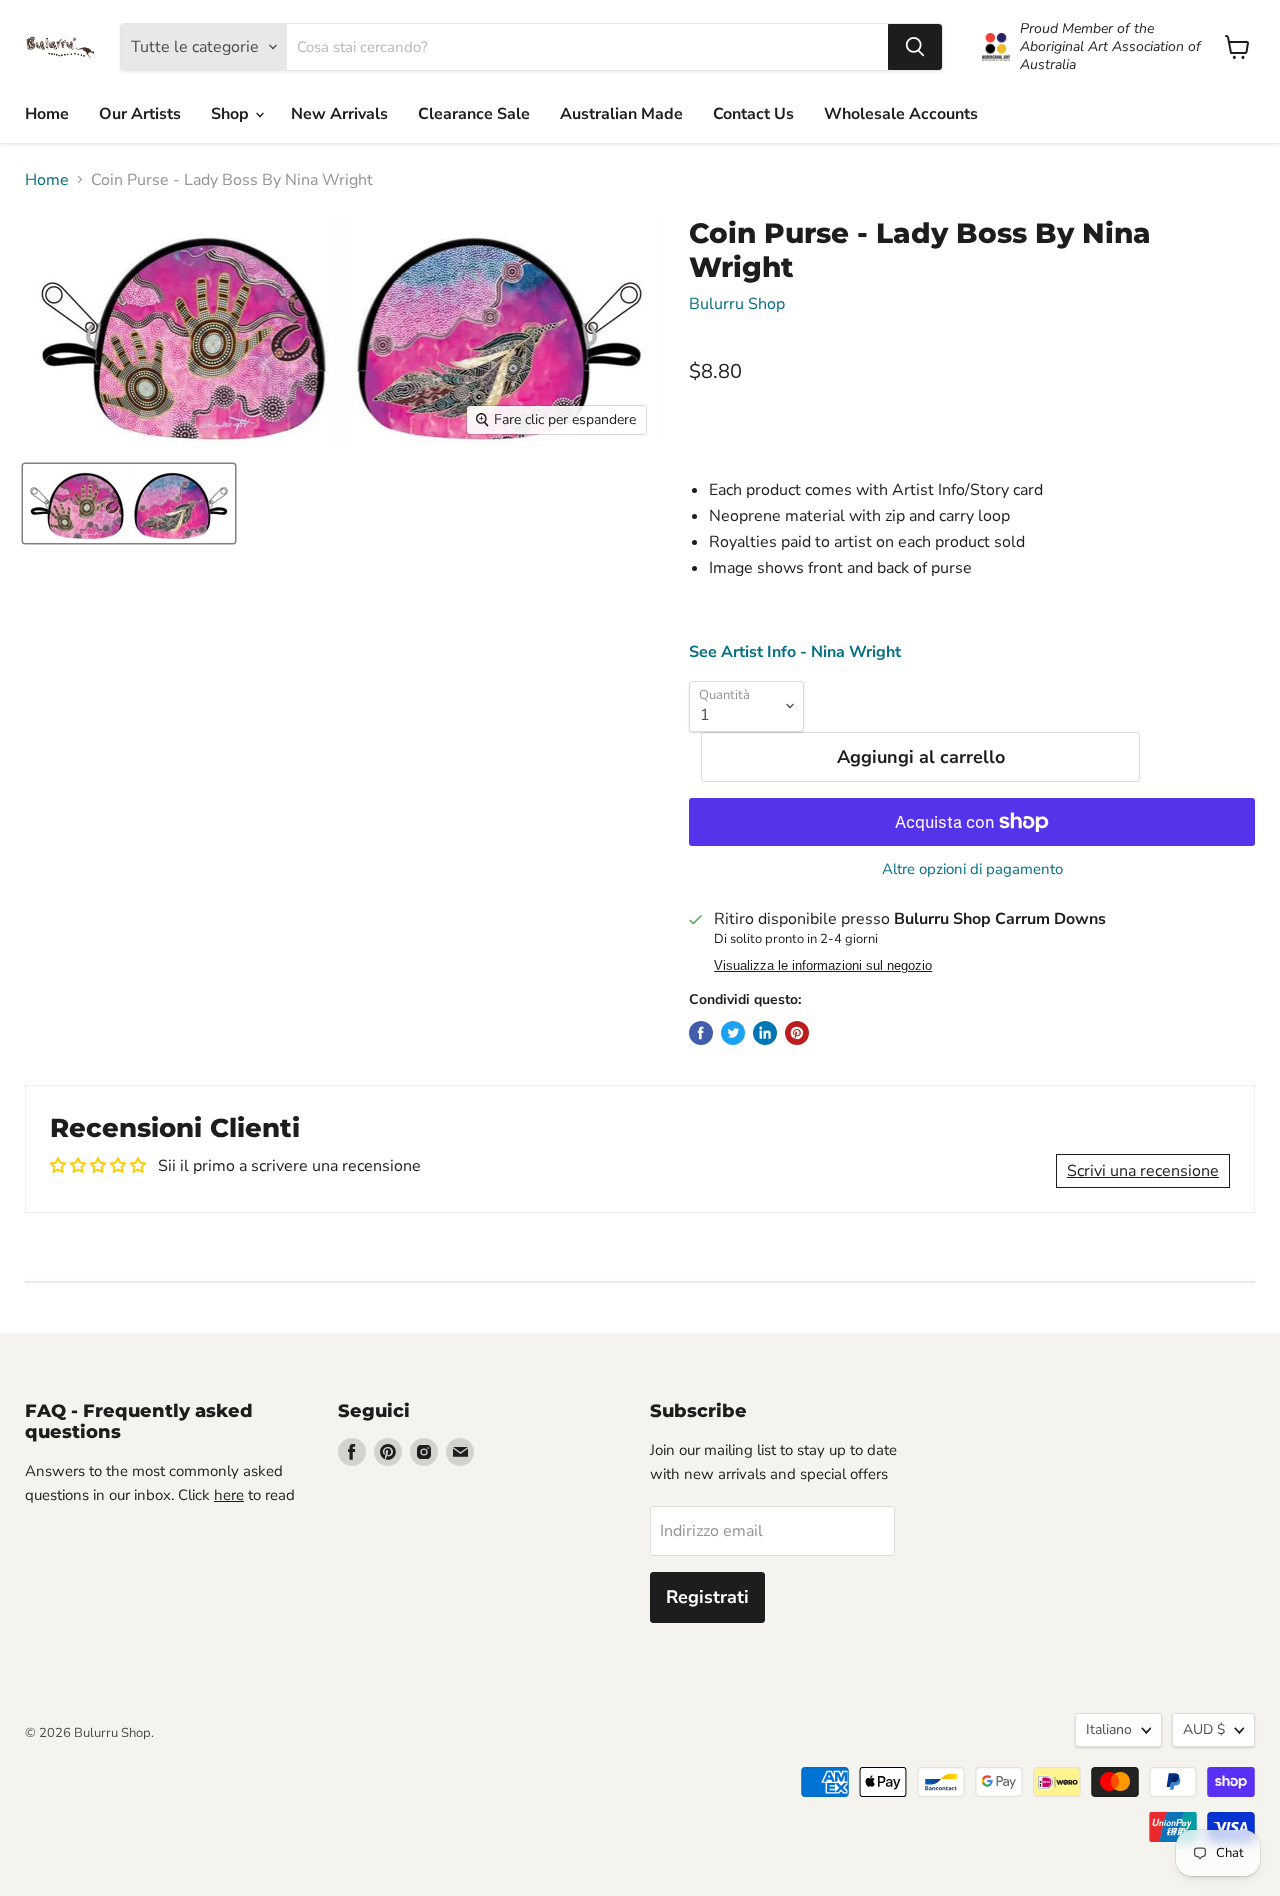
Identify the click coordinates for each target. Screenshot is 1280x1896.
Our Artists (140, 114)
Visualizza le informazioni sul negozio (823, 966)
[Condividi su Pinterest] (797, 1033)
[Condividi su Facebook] (701, 1033)
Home (47, 114)
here (229, 1495)
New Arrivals (339, 114)
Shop (232, 114)
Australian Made (621, 114)
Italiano (1109, 1729)
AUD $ (1204, 1729)
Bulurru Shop (737, 304)
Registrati (707, 1597)
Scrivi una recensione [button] (1143, 1171)
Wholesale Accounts (901, 114)
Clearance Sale (474, 114)
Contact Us (753, 114)
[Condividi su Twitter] (733, 1033)
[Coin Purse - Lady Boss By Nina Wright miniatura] (129, 503)
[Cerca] (915, 47)
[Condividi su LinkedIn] (765, 1033)
